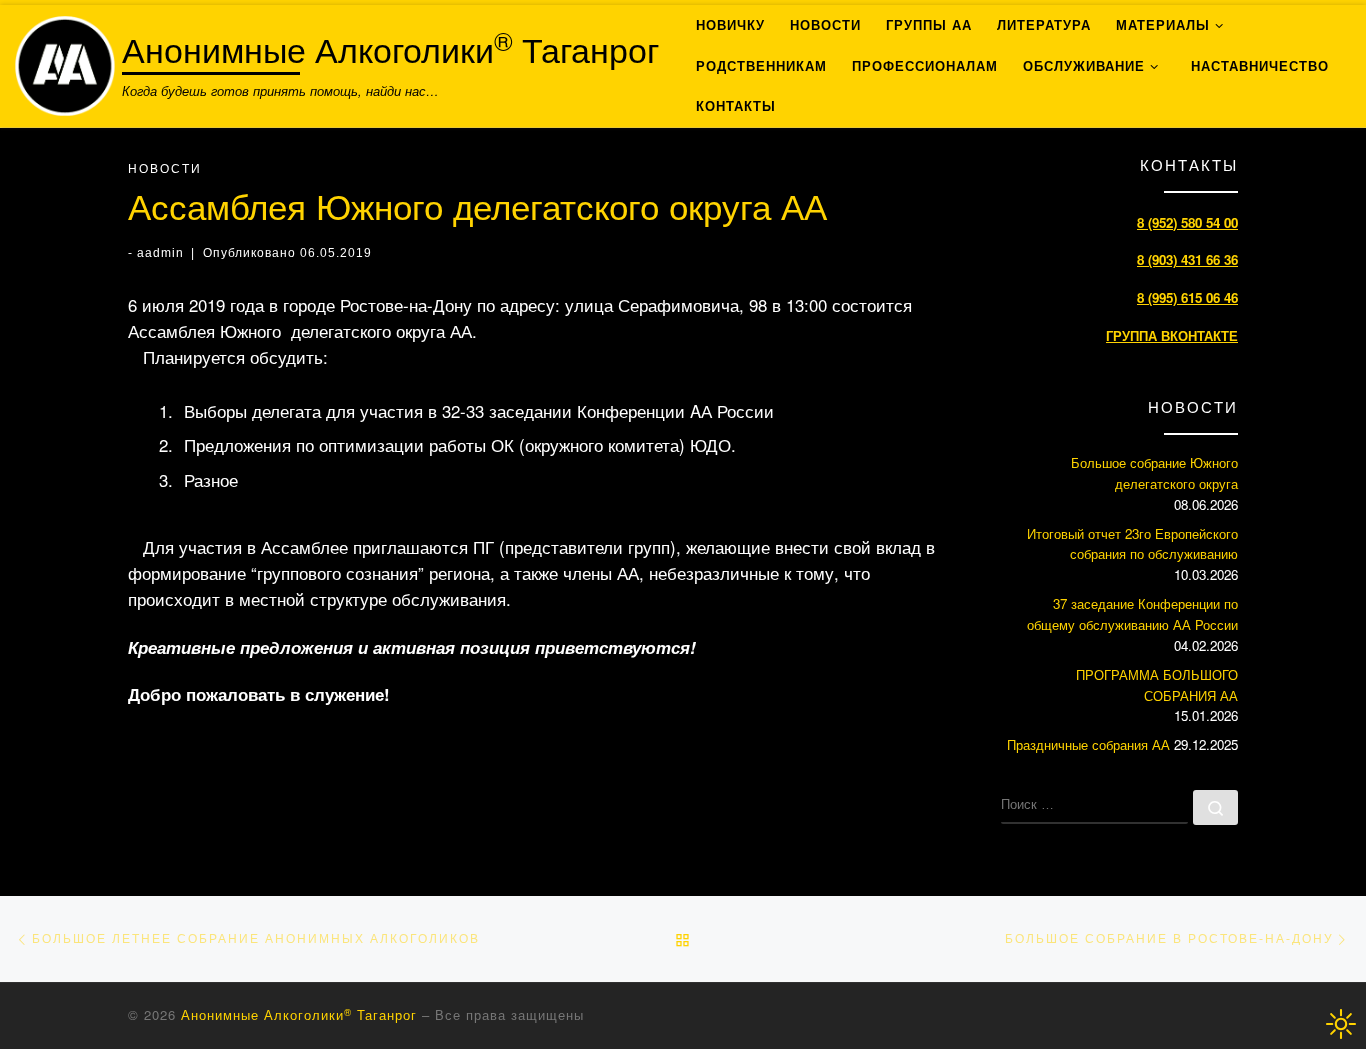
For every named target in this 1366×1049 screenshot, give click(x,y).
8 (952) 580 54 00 (1187, 222)
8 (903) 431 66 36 (1187, 259)
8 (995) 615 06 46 (1187, 297)
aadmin (160, 252)
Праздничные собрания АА (1088, 744)
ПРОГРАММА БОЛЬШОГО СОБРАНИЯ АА (1157, 685)
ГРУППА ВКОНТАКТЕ (1172, 335)
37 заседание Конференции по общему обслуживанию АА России (1132, 614)
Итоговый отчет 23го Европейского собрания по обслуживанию (1132, 544)
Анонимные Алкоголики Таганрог (299, 1014)
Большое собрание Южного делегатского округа (1154, 473)
